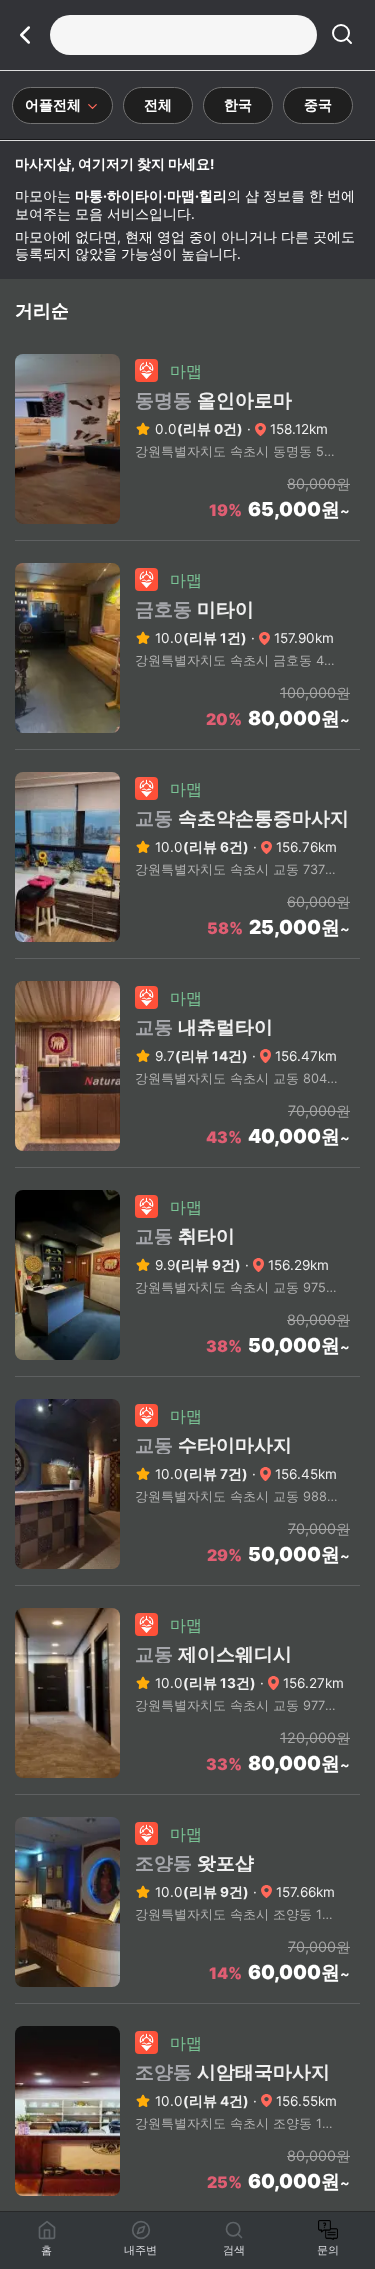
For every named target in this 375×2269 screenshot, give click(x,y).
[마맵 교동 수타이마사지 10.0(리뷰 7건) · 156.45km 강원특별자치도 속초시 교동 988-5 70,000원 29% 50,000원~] (187, 1579)
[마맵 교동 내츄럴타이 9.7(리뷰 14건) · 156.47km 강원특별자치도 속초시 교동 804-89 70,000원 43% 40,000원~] (187, 1161)
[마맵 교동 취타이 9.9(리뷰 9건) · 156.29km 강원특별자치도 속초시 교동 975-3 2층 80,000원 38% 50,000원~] (187, 1370)
